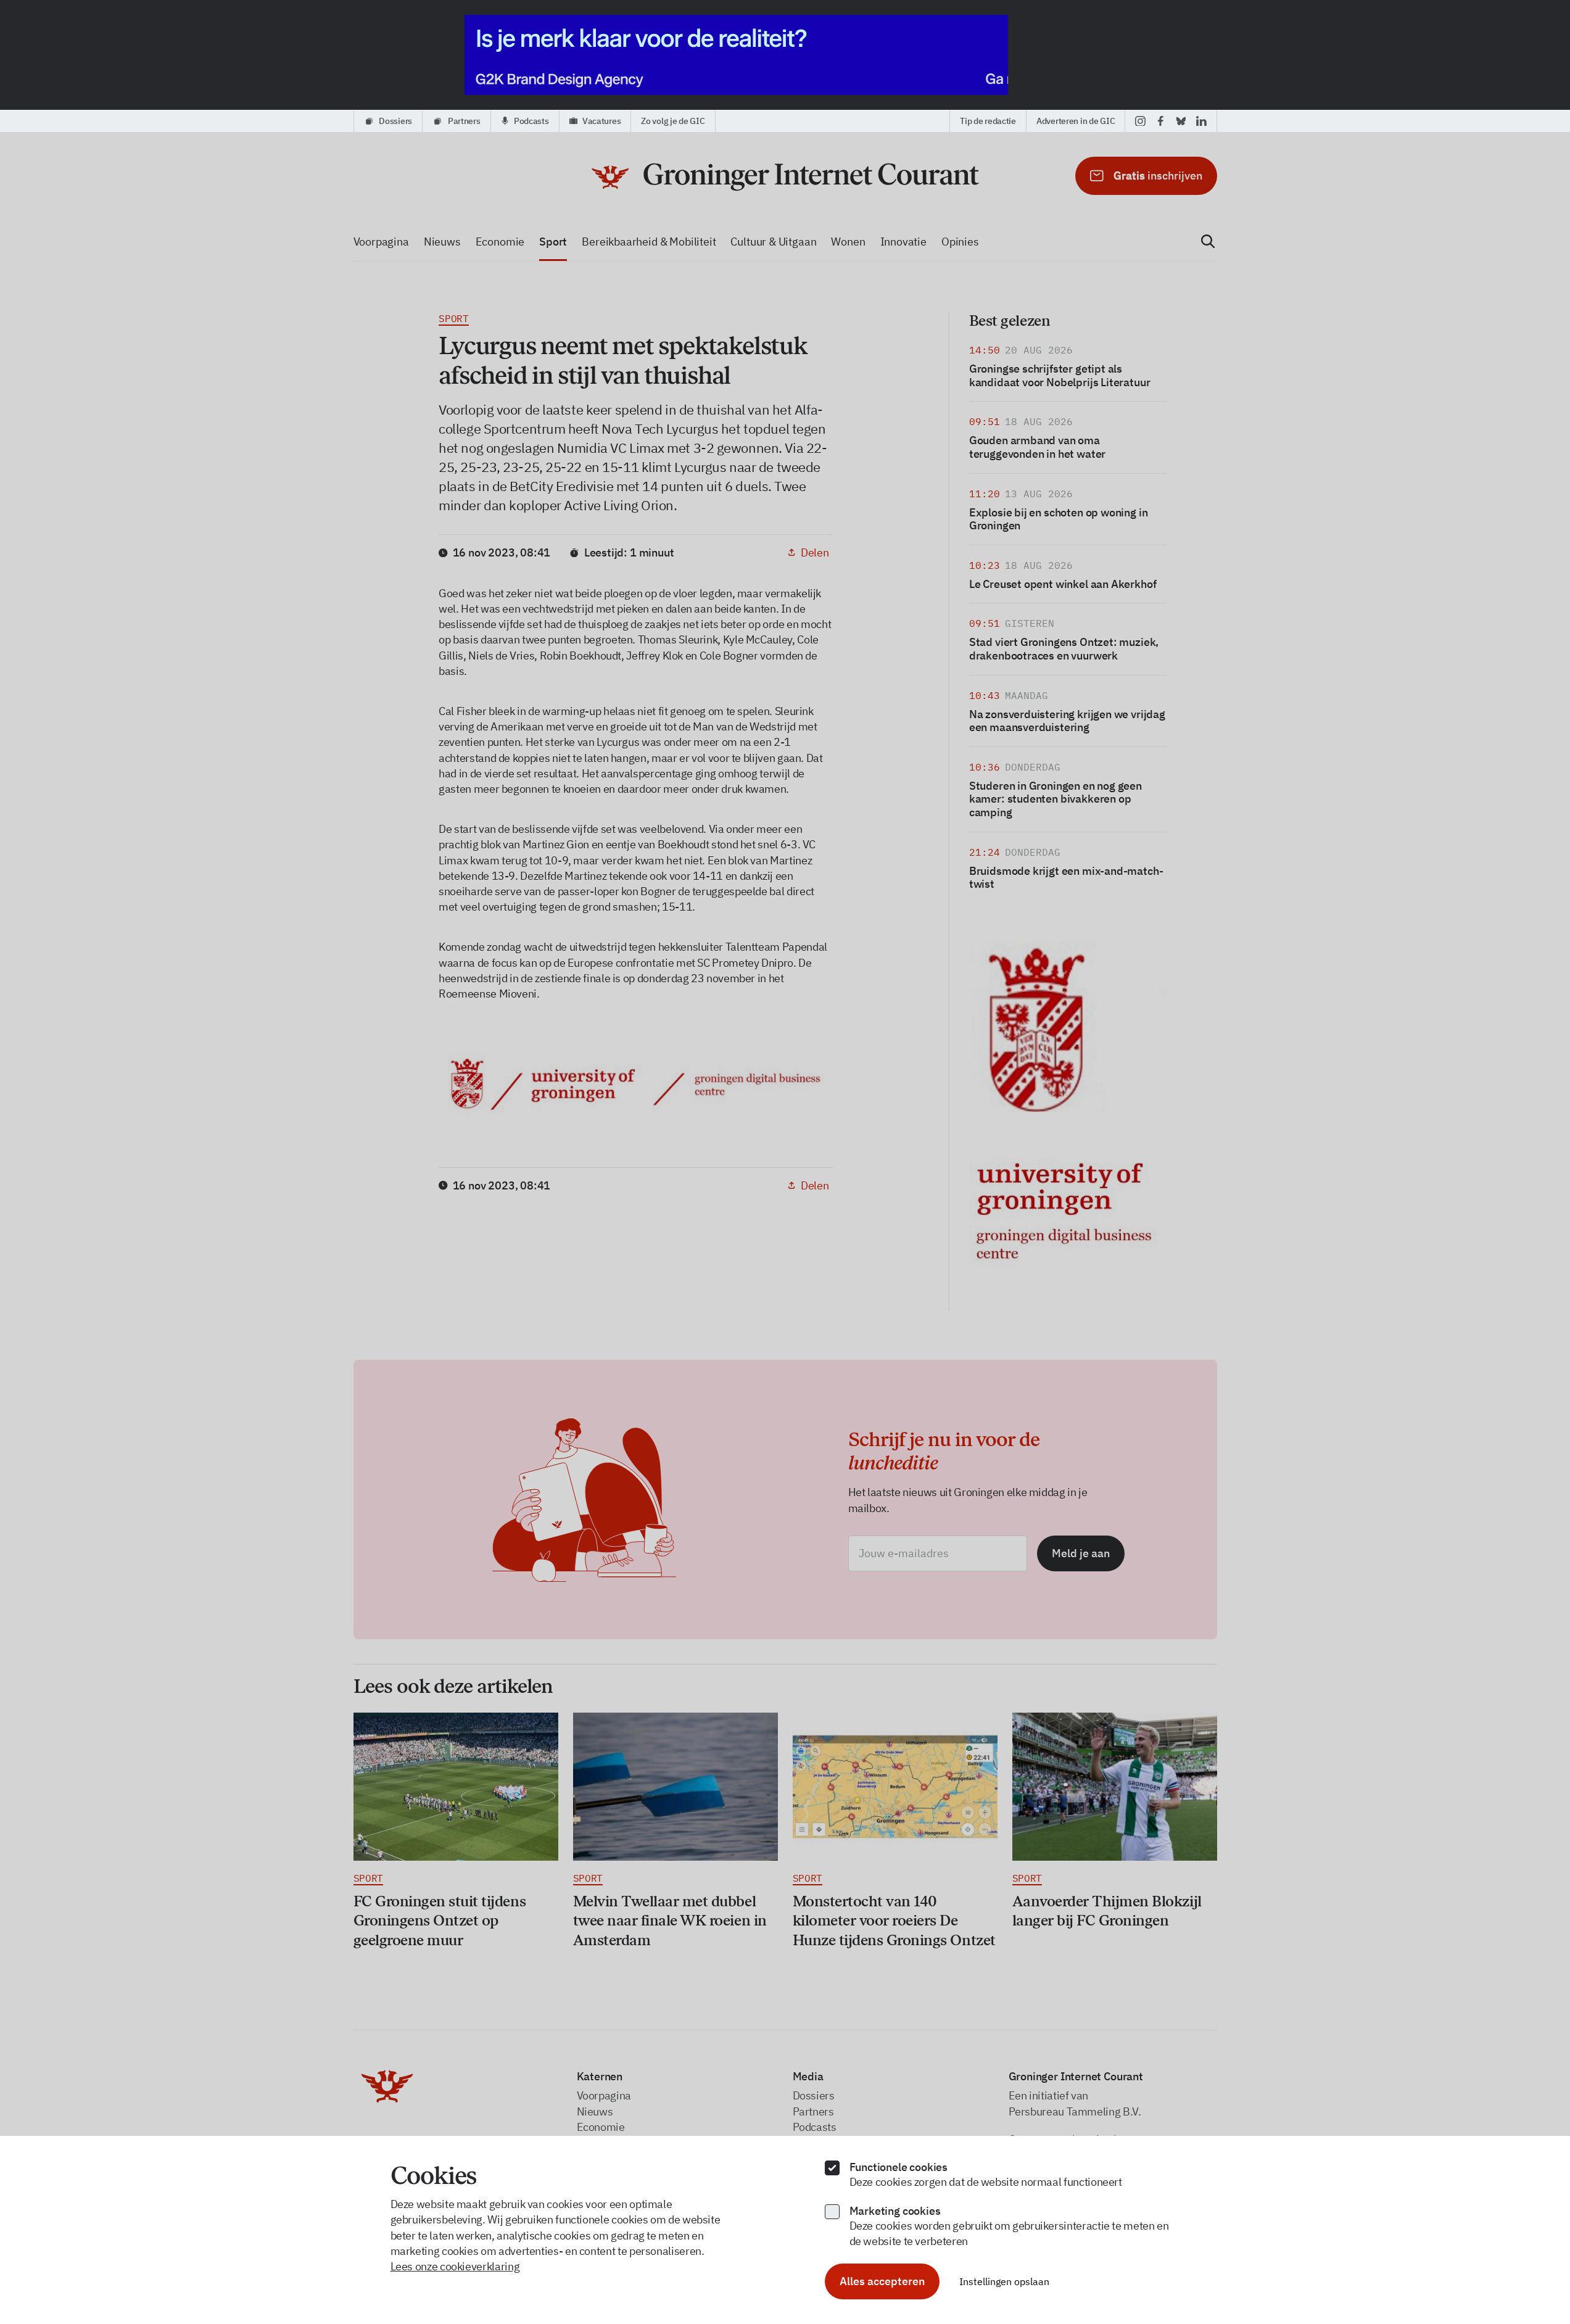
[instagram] (1140, 121)
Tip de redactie (988, 121)
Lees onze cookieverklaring (455, 2266)
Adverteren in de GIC (1076, 121)
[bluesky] (1181, 121)
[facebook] (1161, 121)
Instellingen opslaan (1004, 2281)
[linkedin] (1201, 121)
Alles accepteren (882, 2281)
